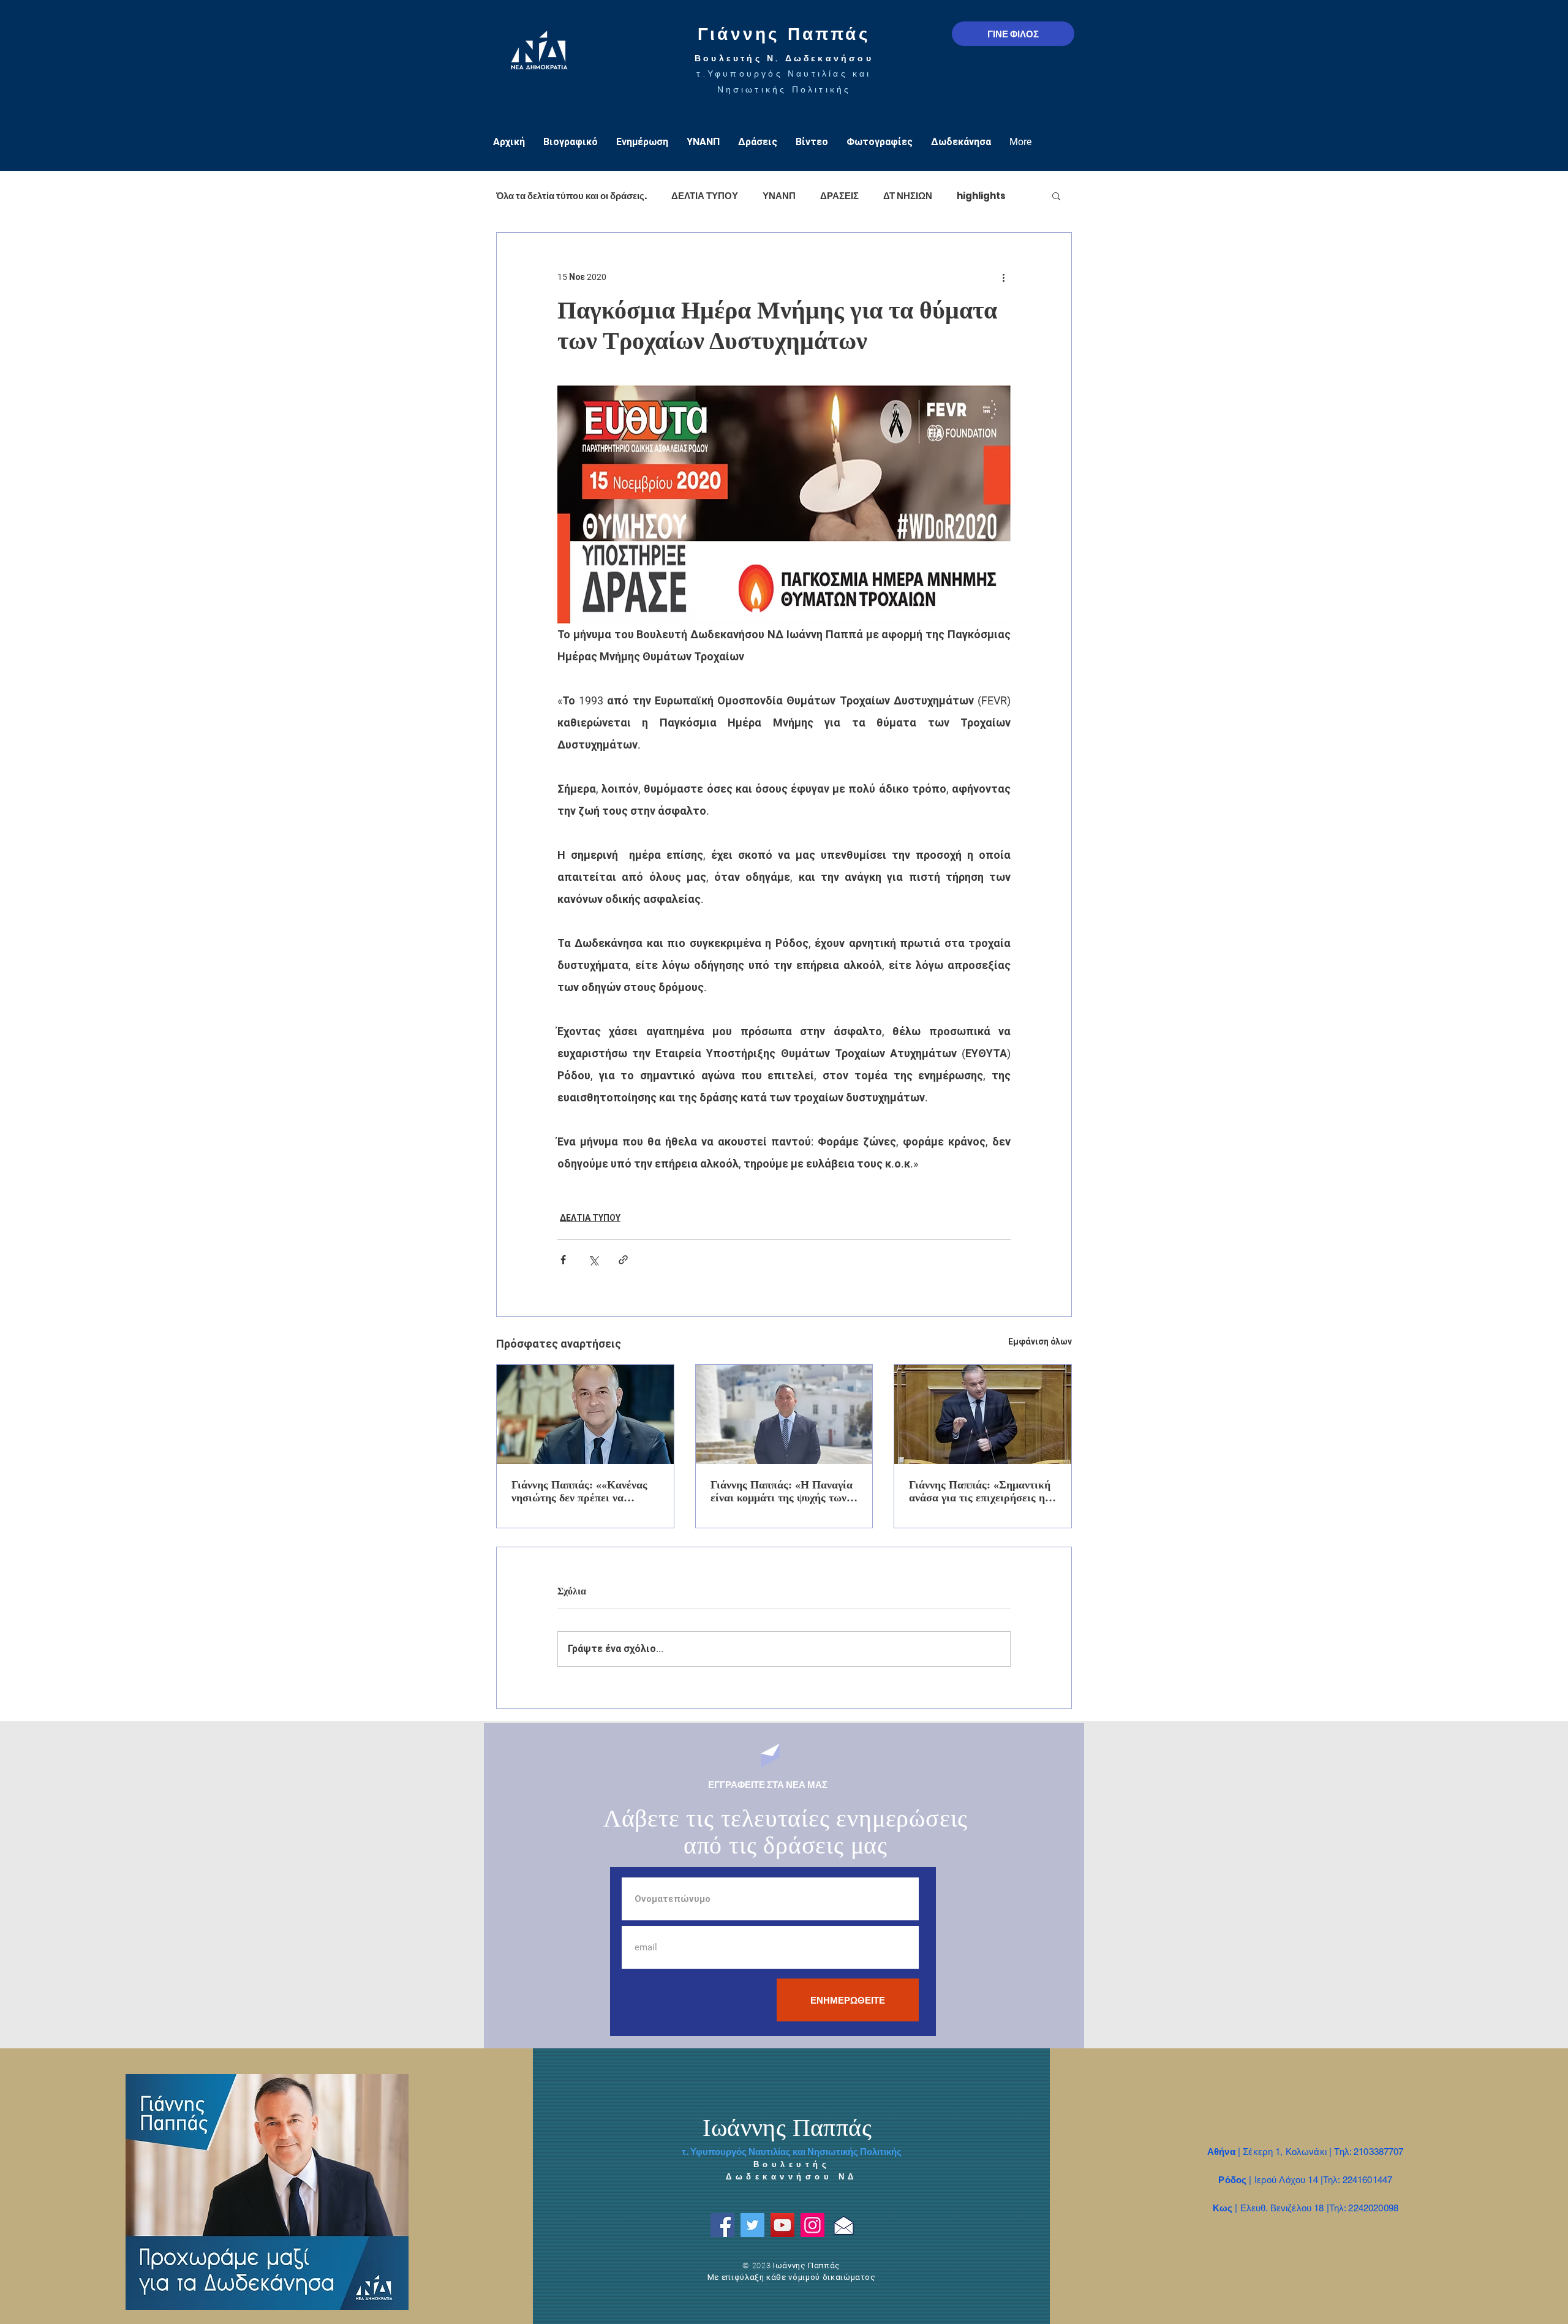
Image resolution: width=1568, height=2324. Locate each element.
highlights (981, 196)
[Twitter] (752, 2225)
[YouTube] (782, 2225)
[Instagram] (812, 2225)
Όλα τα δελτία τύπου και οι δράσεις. (571, 196)
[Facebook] (722, 2225)
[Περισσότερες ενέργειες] (1003, 277)
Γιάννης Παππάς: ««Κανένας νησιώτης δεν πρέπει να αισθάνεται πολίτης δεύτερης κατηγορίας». (580, 1492)
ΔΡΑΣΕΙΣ (839, 196)
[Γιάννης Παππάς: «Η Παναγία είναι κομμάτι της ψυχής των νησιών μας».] (784, 1414)
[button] (1056, 195)
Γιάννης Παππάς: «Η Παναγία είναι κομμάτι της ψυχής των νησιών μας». (782, 1492)
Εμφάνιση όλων (1040, 1341)
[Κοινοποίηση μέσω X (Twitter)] (593, 1260)
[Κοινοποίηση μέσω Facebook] (563, 1260)
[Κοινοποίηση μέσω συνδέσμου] (623, 1260)
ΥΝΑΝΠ (779, 196)
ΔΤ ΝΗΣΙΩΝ (908, 196)
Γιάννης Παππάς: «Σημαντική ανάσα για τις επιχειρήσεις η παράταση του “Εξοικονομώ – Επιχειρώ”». (980, 1492)
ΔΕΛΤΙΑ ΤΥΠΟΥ (705, 196)
